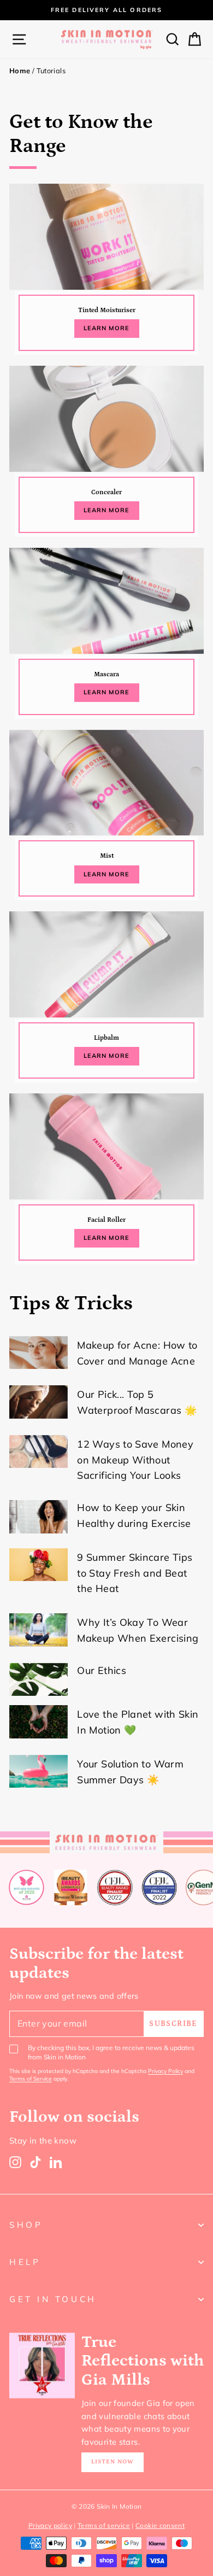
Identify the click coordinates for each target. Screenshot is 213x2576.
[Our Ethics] (39, 1679)
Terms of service (104, 2525)
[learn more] (106, 272)
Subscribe (173, 2024)
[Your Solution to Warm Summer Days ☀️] (39, 1771)
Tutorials (51, 71)
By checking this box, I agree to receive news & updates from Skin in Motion (111, 2052)
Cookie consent (160, 2525)
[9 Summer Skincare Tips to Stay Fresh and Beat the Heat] (39, 1565)
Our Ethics (102, 1670)
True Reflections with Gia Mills (143, 2361)
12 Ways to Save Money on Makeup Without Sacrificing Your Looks (135, 1460)
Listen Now (113, 2462)
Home (20, 71)
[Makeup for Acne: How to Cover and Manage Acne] (39, 1353)
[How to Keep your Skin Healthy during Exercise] (39, 1517)
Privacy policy (50, 2525)
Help (25, 2262)
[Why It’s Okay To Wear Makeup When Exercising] (39, 1630)
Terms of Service (31, 2079)
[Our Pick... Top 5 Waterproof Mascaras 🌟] (39, 1402)
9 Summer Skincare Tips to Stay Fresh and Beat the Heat (135, 1573)
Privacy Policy (165, 2071)
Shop (26, 2225)
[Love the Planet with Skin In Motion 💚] (39, 1722)
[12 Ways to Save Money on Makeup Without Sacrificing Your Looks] (39, 1451)
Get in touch (53, 2299)
